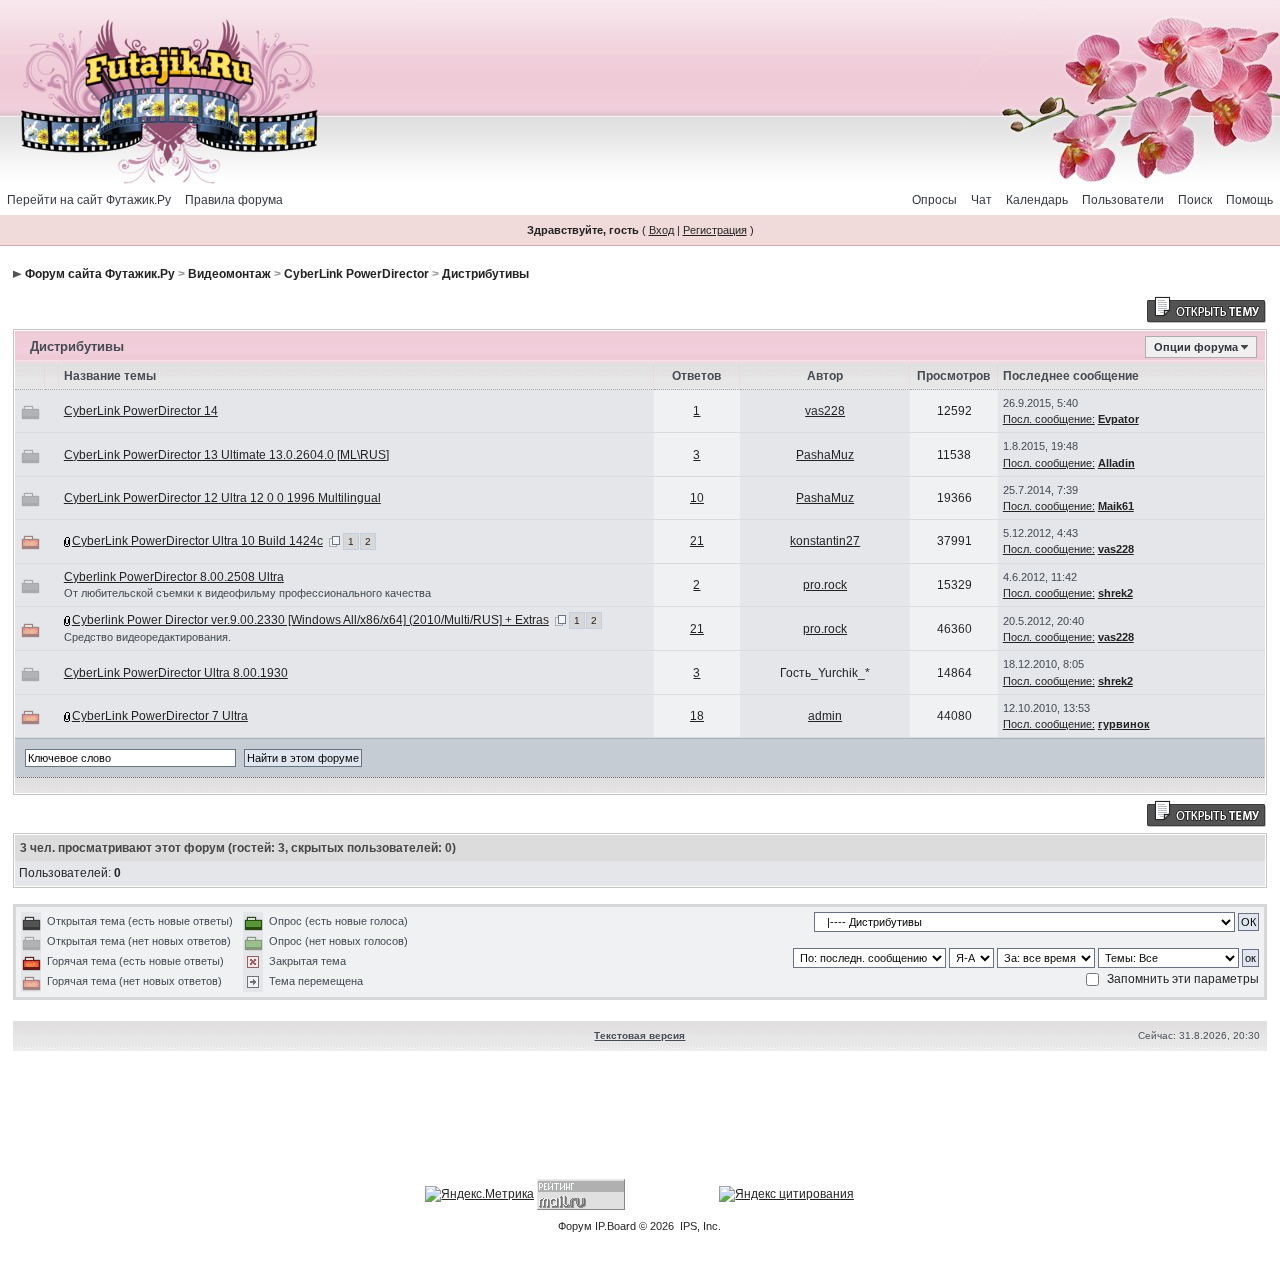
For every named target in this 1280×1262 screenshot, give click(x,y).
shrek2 (1115, 593)
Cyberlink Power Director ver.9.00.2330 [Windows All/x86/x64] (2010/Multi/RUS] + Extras (310, 620)
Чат (981, 200)
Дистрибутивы (485, 274)
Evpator (1118, 419)
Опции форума (1196, 347)
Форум (575, 1226)
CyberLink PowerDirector (356, 274)
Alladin (1116, 463)
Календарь (1037, 200)
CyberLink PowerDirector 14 (141, 411)
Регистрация (715, 230)
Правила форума (234, 200)
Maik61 (1116, 506)
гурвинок (1124, 724)
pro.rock (825, 585)
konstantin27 (825, 541)
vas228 (825, 411)
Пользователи (1123, 200)
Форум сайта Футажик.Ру (100, 274)
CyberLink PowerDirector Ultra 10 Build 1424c (197, 541)
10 (697, 498)
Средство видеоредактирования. (147, 637)
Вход (661, 230)
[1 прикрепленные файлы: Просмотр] (68, 620)
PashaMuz (825, 455)
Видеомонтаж (229, 274)
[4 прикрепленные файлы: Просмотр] (68, 541)
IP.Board (615, 1226)
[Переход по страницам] (334, 541)
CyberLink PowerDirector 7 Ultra (160, 716)
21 (697, 541)
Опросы (934, 200)
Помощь (1249, 200)
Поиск (1195, 200)
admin (825, 716)
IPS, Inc (699, 1226)
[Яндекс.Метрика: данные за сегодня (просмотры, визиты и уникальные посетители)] (479, 1194)
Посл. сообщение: (1049, 419)
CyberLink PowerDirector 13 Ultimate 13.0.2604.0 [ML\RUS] (226, 455)
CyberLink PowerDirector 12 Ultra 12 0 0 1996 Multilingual (222, 498)
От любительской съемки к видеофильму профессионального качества (247, 593)
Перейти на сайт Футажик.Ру (89, 200)
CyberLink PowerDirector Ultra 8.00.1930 (176, 673)
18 (697, 716)
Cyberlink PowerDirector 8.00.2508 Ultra (174, 577)
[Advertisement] (640, 1117)
